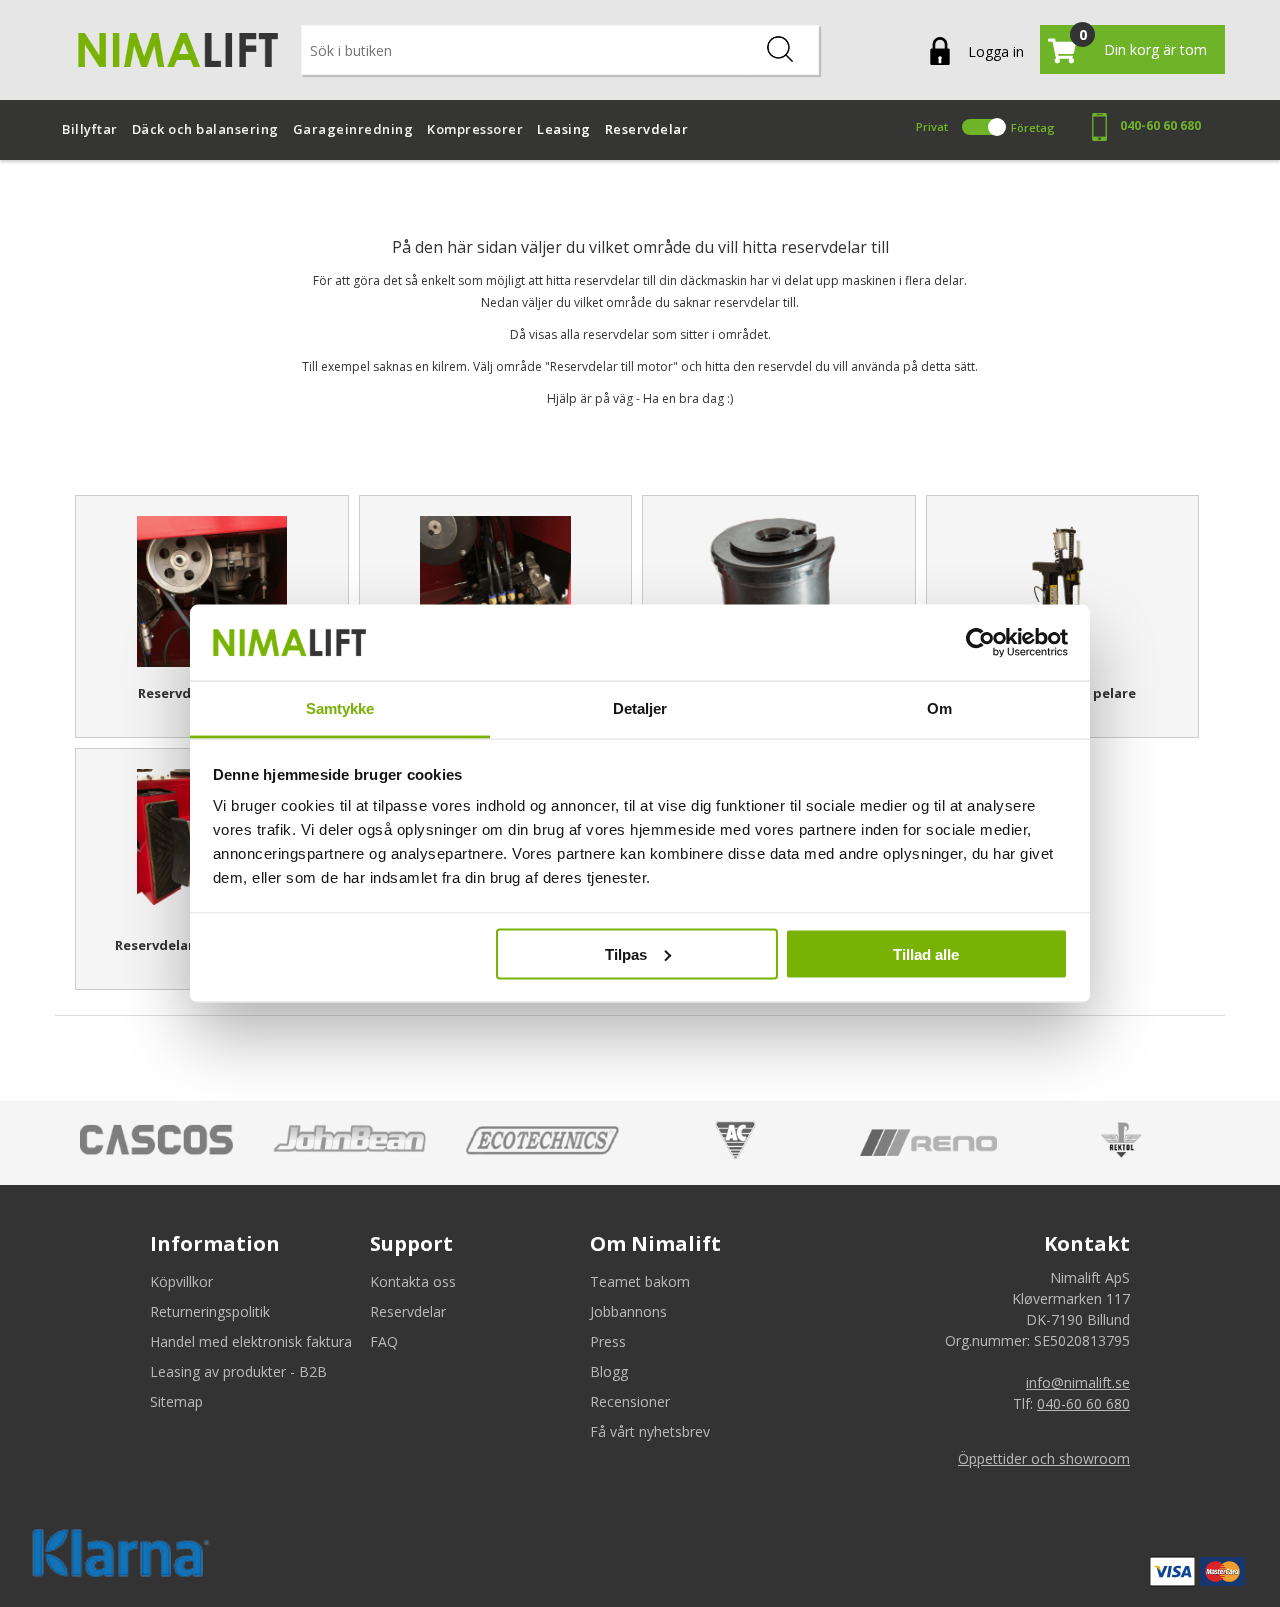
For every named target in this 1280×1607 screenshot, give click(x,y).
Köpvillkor (181, 1281)
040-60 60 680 (1160, 125)
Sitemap (176, 1401)
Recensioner (630, 1401)
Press (608, 1341)
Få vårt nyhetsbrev (650, 1431)
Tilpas (626, 953)
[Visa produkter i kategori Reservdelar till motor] (212, 591)
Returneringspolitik (210, 1311)
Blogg (609, 1371)
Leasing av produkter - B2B (238, 1371)
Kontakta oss (413, 1281)
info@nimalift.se (1078, 1382)
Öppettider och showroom (1044, 1458)
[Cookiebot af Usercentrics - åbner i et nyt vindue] (980, 643)
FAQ (384, 1341)
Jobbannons (628, 1311)
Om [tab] (939, 708)
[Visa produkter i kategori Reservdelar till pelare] (1063, 591)
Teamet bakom (640, 1281)
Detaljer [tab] (640, 708)
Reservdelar (408, 1311)
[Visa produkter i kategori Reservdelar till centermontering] (779, 591)
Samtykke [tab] (340, 708)
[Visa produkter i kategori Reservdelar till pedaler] (496, 591)
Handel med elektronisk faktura (251, 1341)
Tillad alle (926, 953)
